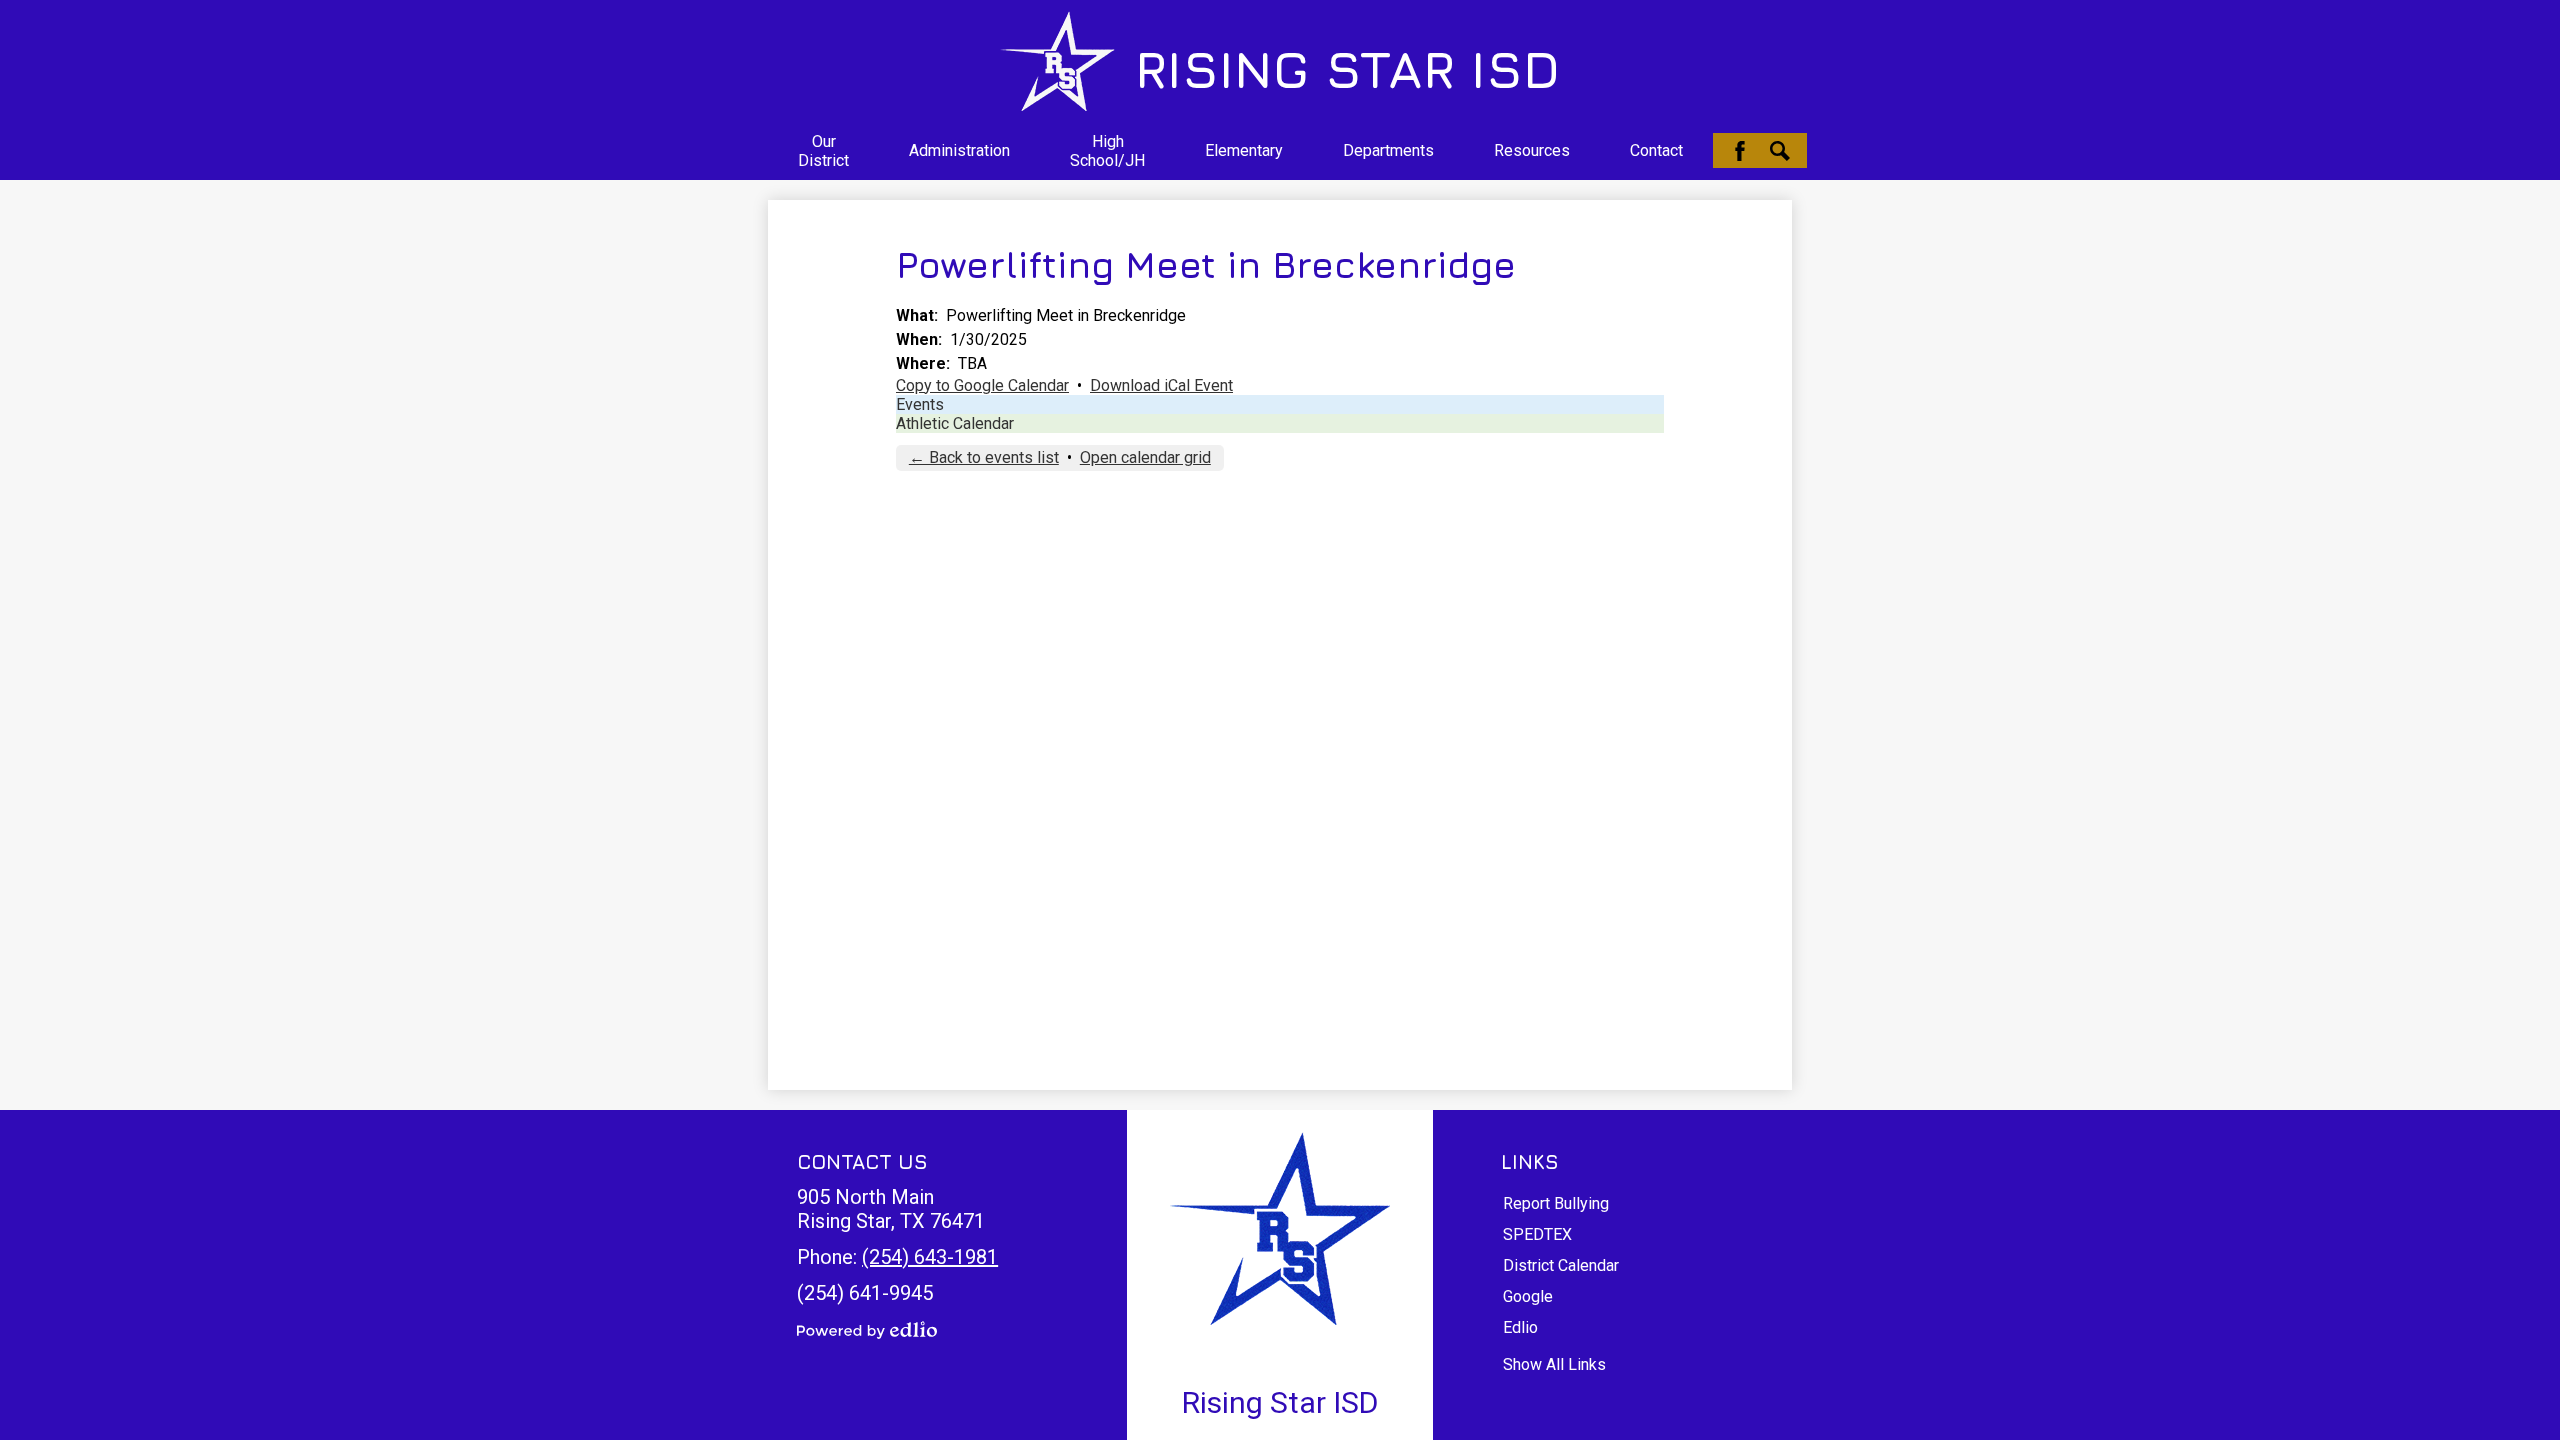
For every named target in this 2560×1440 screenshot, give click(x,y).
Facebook (1740, 151)
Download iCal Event (1161, 385)
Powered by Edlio (867, 1330)
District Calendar (1561, 1265)
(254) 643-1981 (930, 1257)
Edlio (1520, 1327)
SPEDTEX (1537, 1234)
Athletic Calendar (955, 423)
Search (1780, 151)
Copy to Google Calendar (982, 385)
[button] (823, 151)
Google (1528, 1296)
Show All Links (1554, 1364)
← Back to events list (984, 457)
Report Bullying (1556, 1203)
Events (920, 404)
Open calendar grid (1145, 457)
